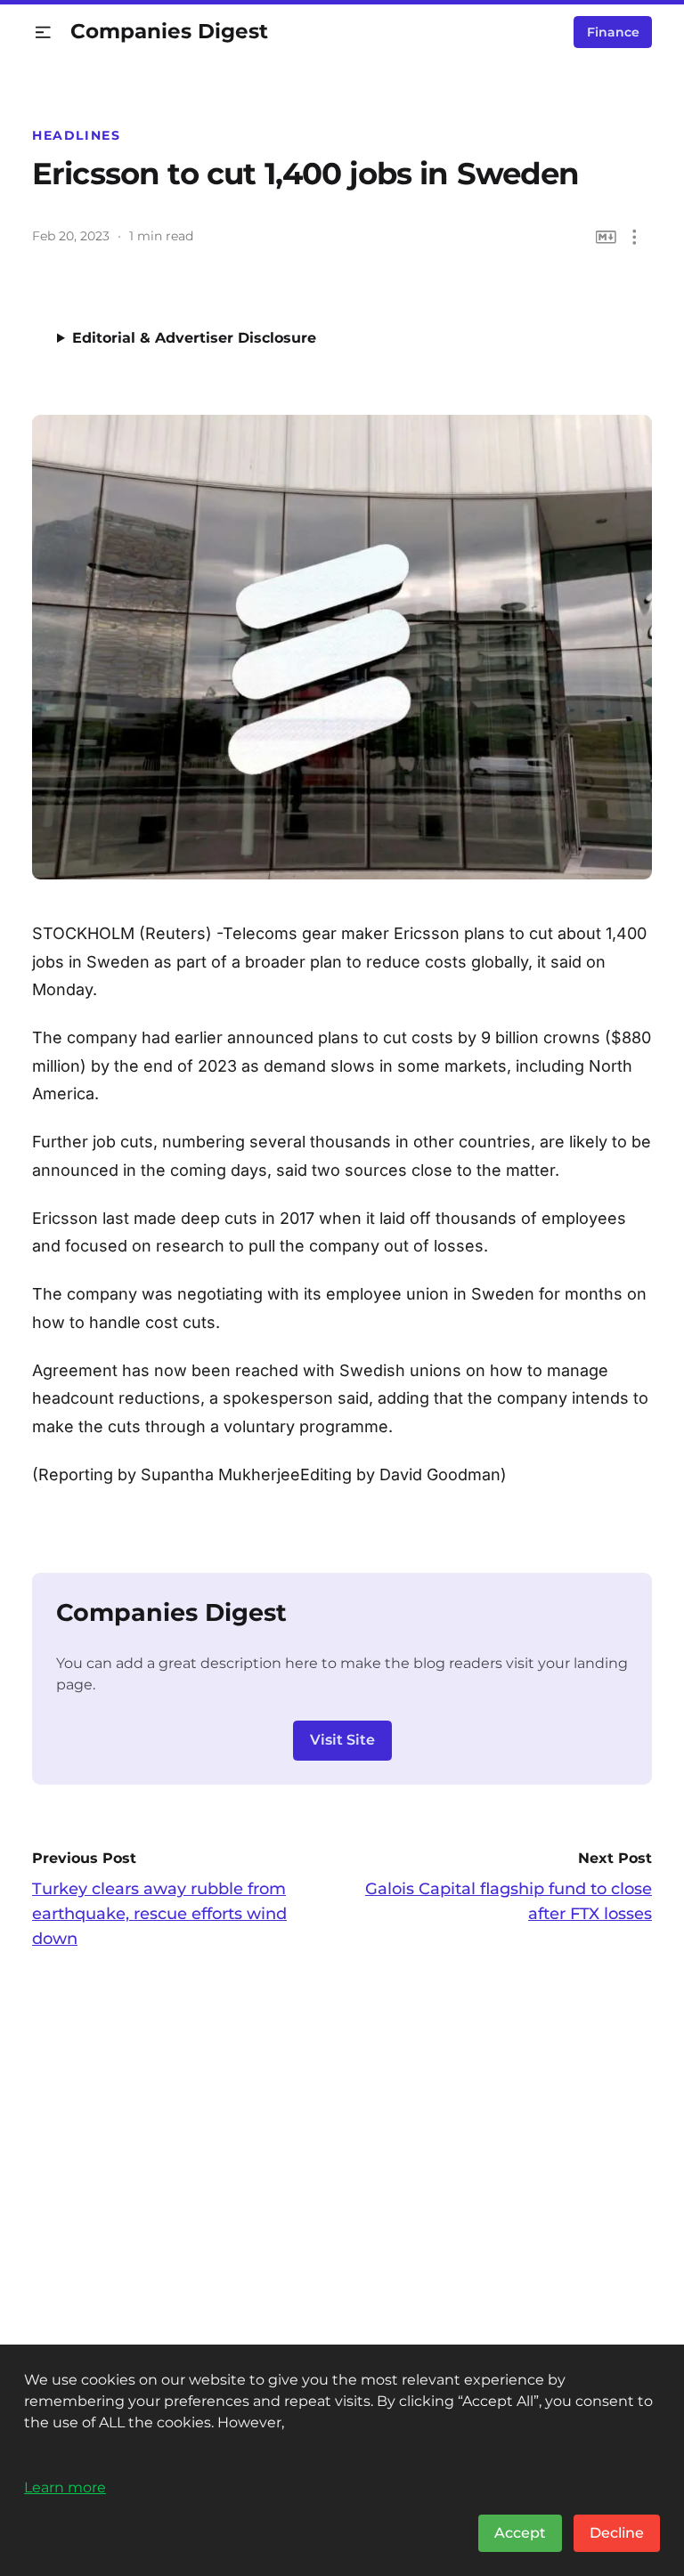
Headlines (77, 135)
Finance (613, 32)
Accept (520, 2533)
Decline (617, 2533)
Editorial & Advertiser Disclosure (194, 338)
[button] (43, 32)
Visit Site (342, 1740)
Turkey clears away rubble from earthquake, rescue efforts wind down (159, 1914)
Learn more (65, 2487)
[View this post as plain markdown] (606, 237)
